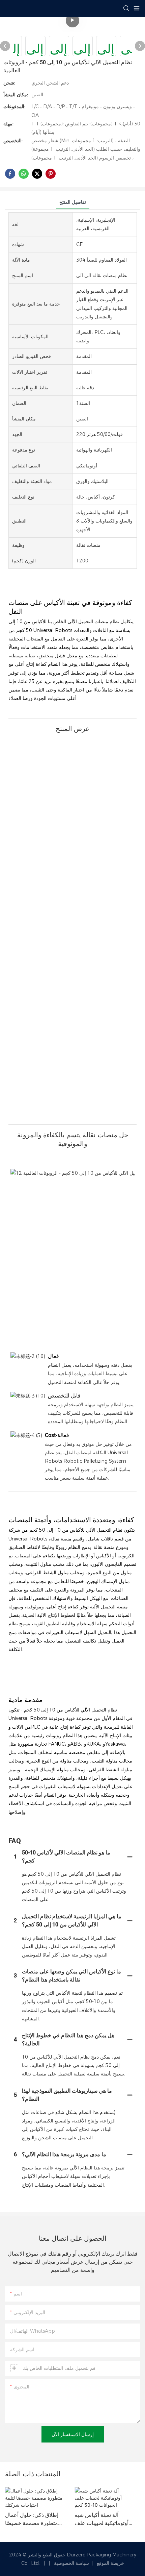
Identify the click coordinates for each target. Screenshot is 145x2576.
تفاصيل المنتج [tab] (73, 202)
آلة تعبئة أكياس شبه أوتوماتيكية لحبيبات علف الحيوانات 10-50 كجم (101, 2519)
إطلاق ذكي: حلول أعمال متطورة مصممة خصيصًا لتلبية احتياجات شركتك (32, 2519)
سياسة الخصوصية (72, 2563)
